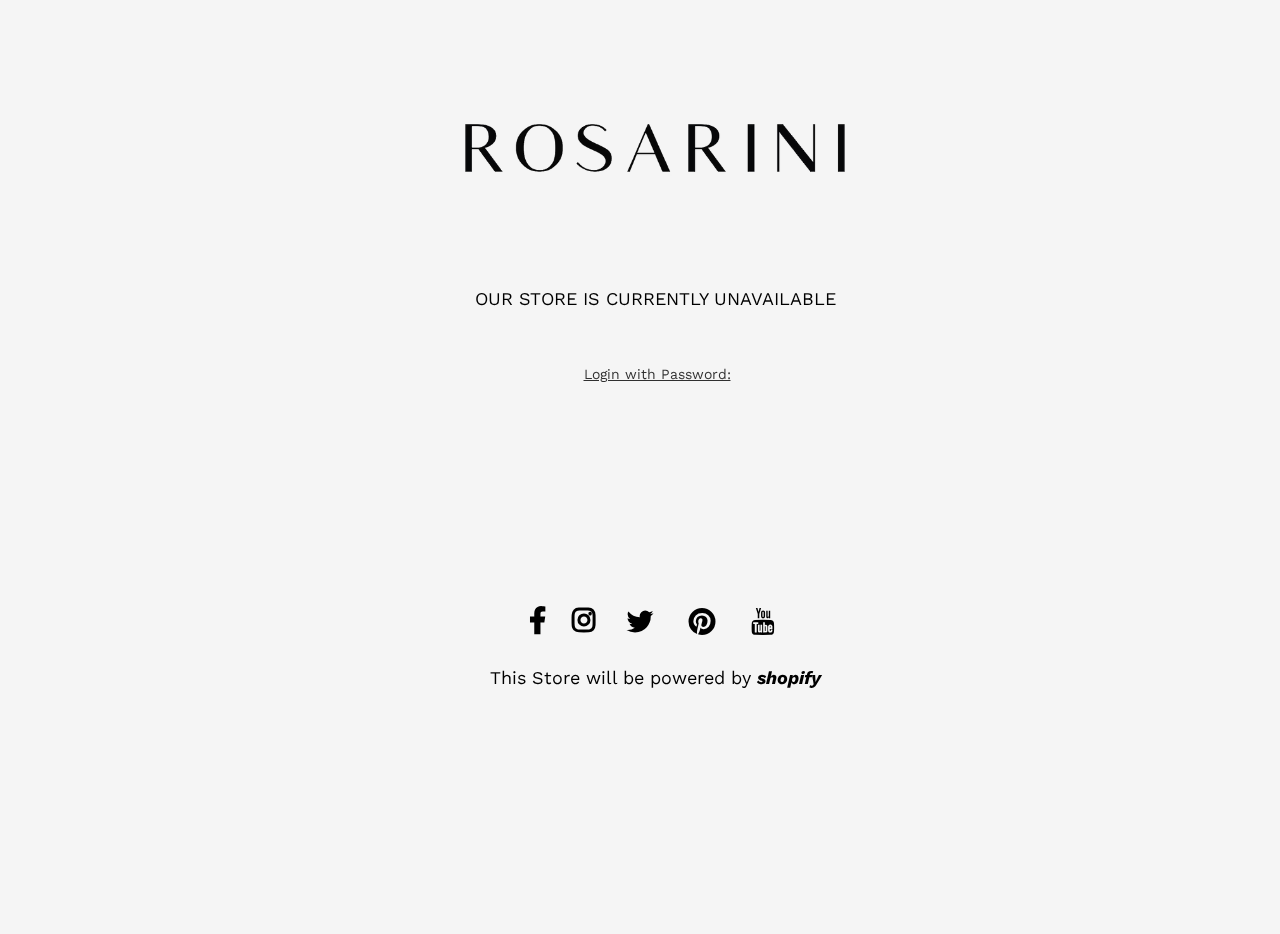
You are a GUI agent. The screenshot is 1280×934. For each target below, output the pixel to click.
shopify (789, 677)
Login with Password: (657, 374)
